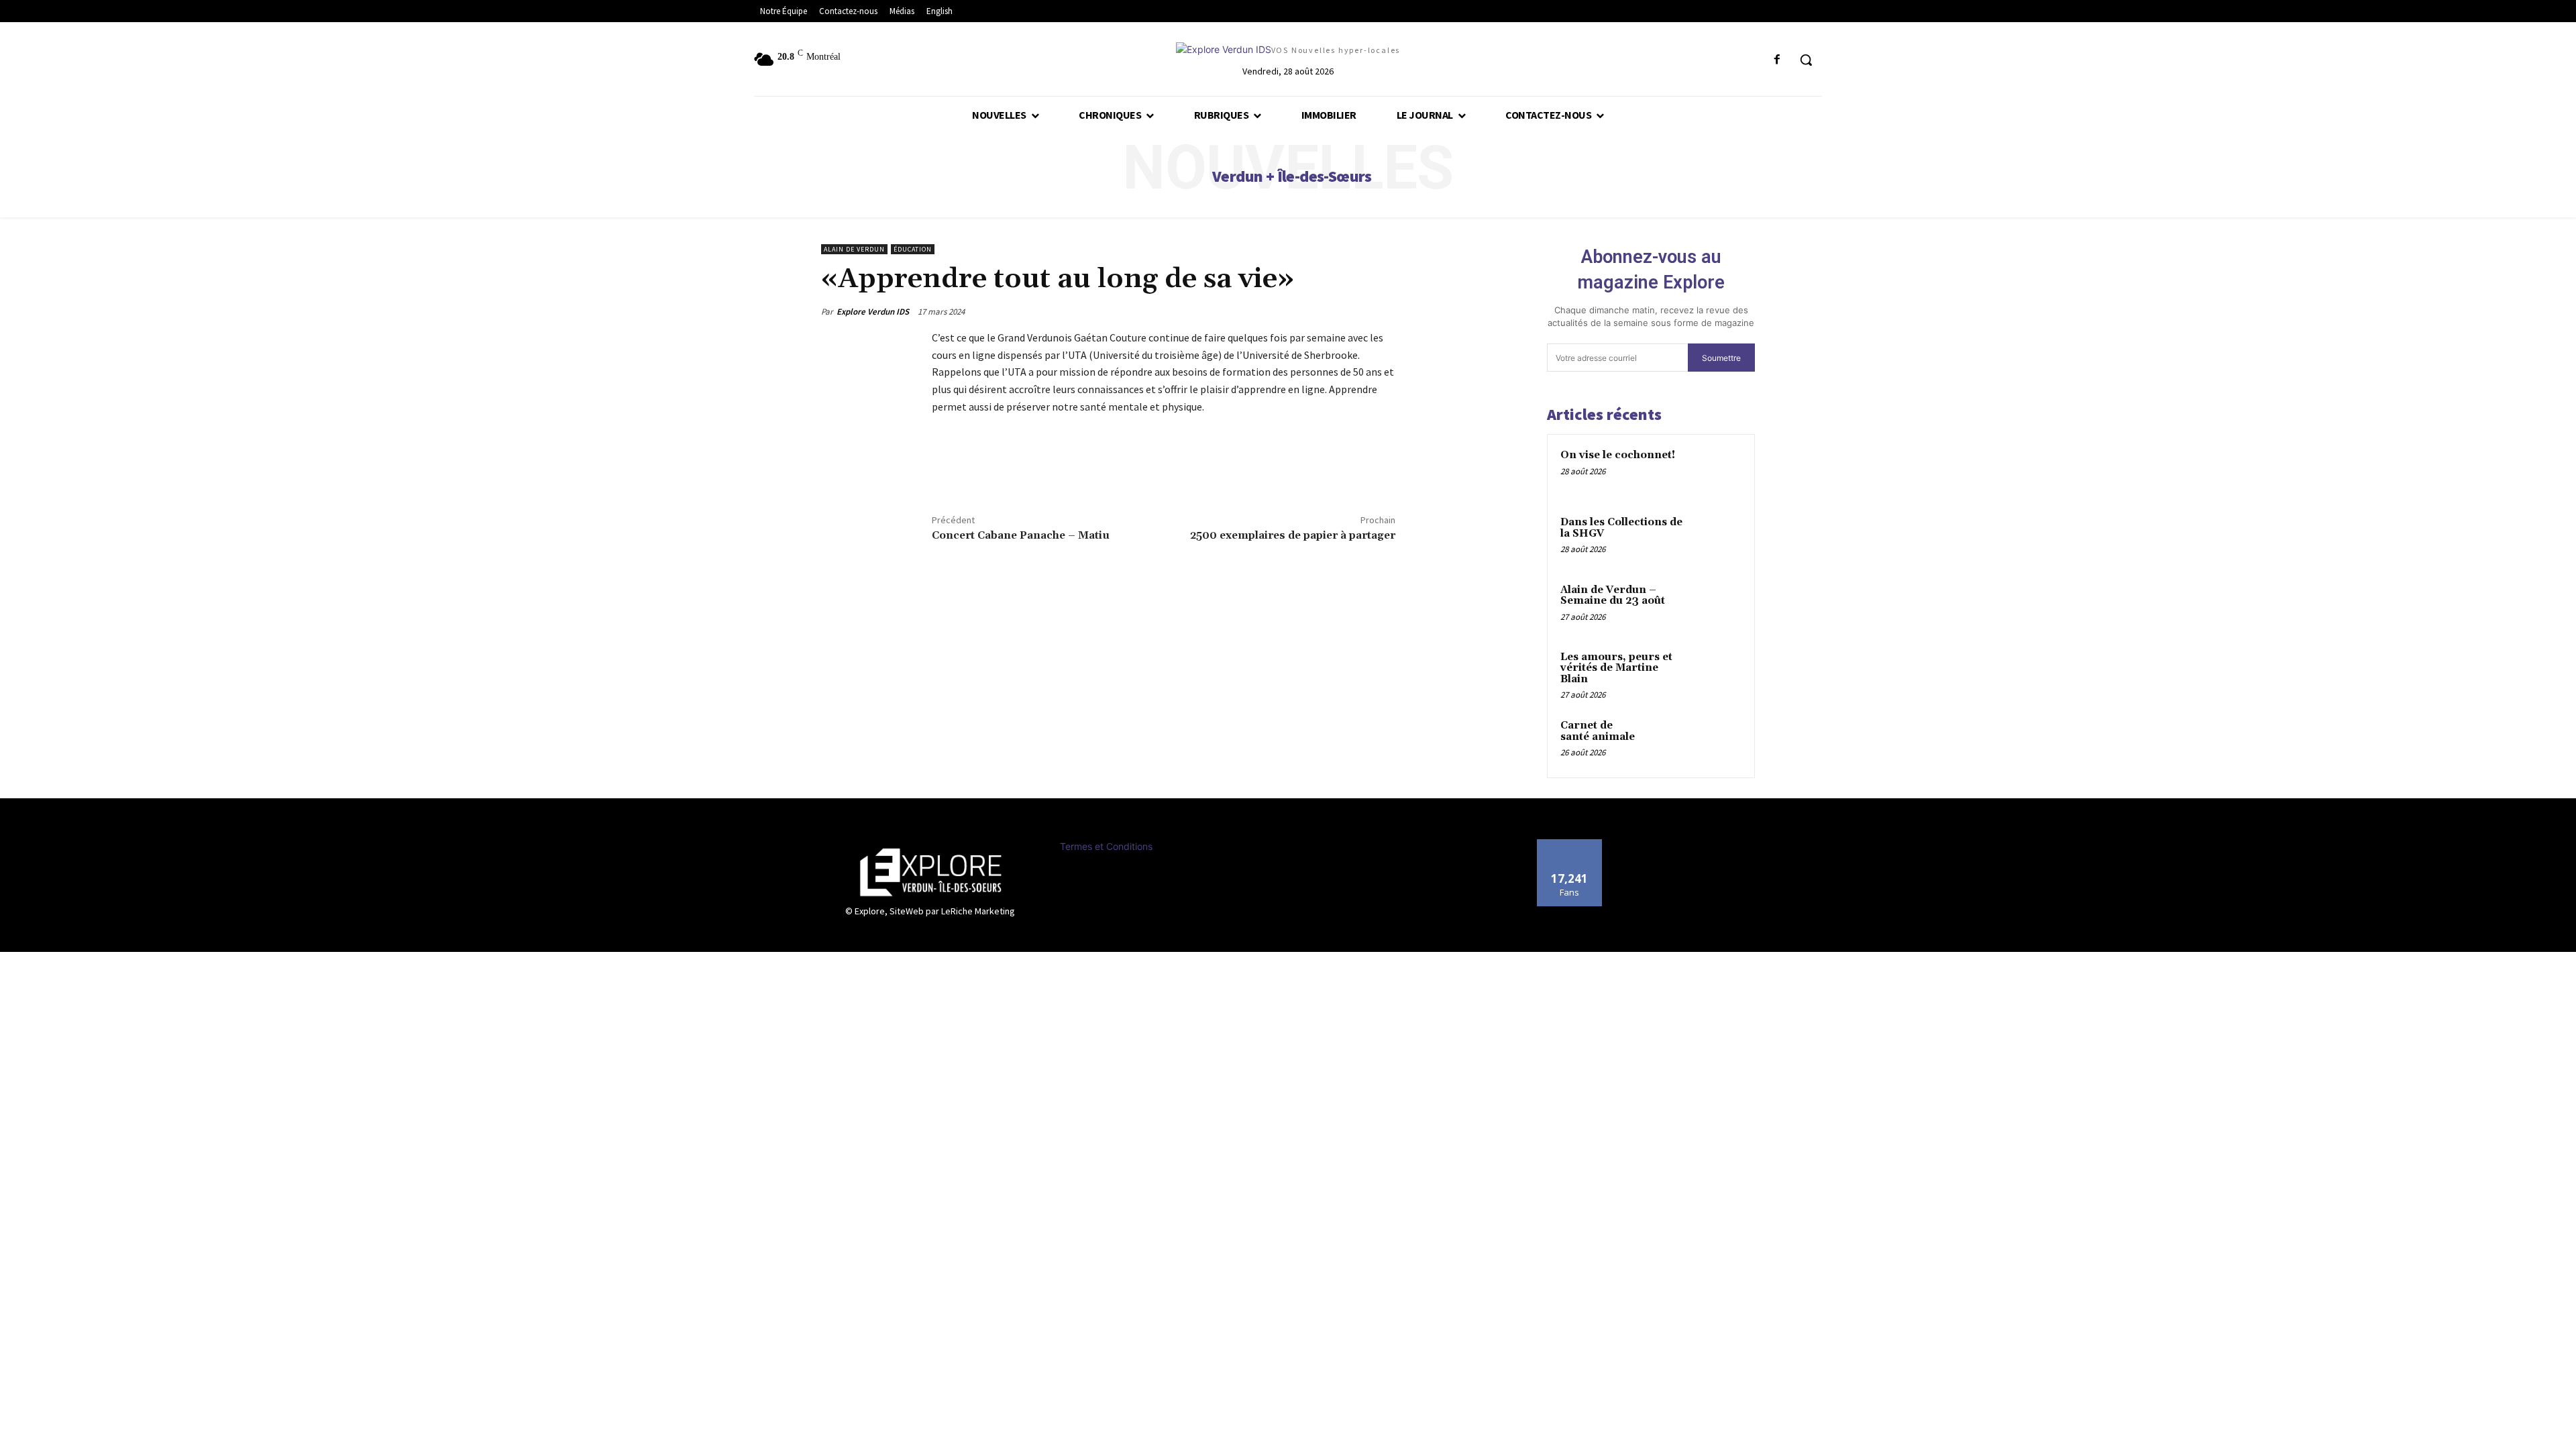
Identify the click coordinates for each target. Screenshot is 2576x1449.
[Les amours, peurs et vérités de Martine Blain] (1718, 673)
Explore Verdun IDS (873, 312)
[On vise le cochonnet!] (1718, 471)
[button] (1806, 60)
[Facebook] (945, 470)
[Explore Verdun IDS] (930, 872)
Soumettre (1721, 358)
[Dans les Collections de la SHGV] (1718, 538)
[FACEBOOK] (1777, 60)
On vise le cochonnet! (1618, 455)
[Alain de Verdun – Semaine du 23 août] (1718, 606)
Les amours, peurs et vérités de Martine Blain (1616, 668)
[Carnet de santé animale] (1718, 741)
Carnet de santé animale (1598, 731)
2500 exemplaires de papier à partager (1293, 535)
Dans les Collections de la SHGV (1621, 528)
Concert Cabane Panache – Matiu (1021, 535)
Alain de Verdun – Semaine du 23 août (1613, 596)
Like (1569, 844)
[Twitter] (976, 470)
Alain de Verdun (854, 249)
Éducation (913, 249)
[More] (1008, 470)
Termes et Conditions (1106, 846)
